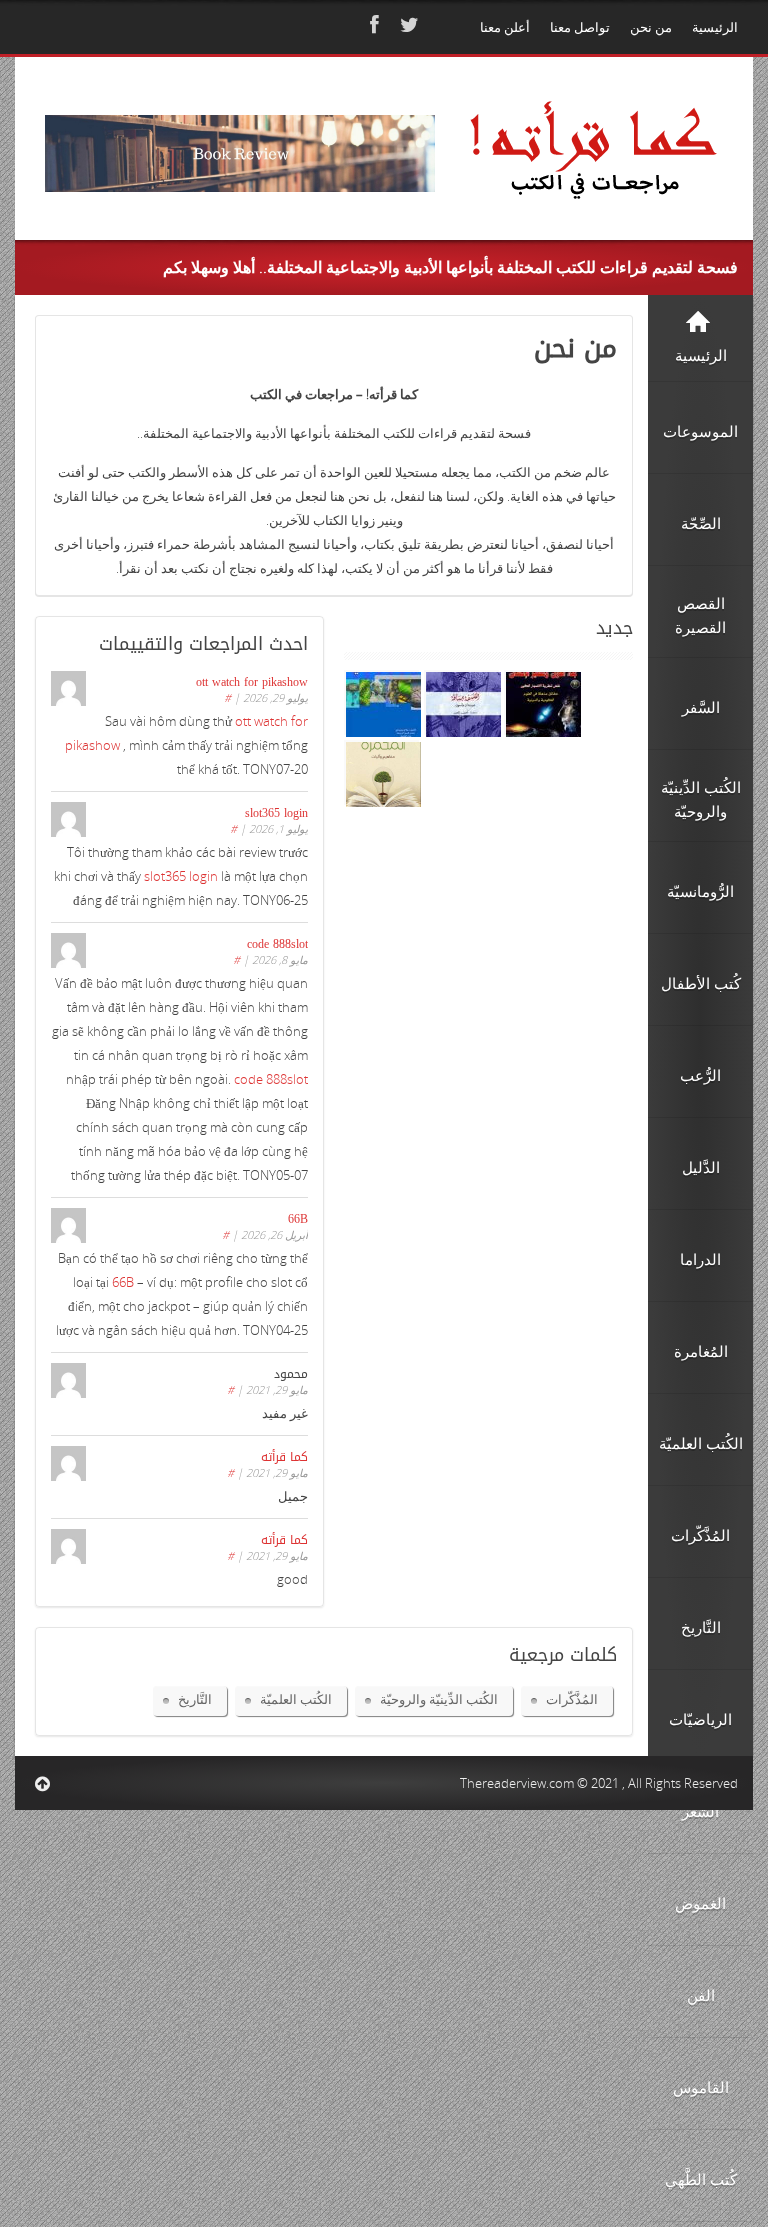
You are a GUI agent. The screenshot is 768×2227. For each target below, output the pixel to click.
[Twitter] (407, 24)
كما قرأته (284, 1457)
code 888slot (277, 944)
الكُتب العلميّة (296, 1699)
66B (298, 1219)
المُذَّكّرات (572, 1699)
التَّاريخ (195, 1699)
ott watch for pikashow (252, 682)
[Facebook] (372, 24)
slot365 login (276, 813)
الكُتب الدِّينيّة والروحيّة (439, 1699)
